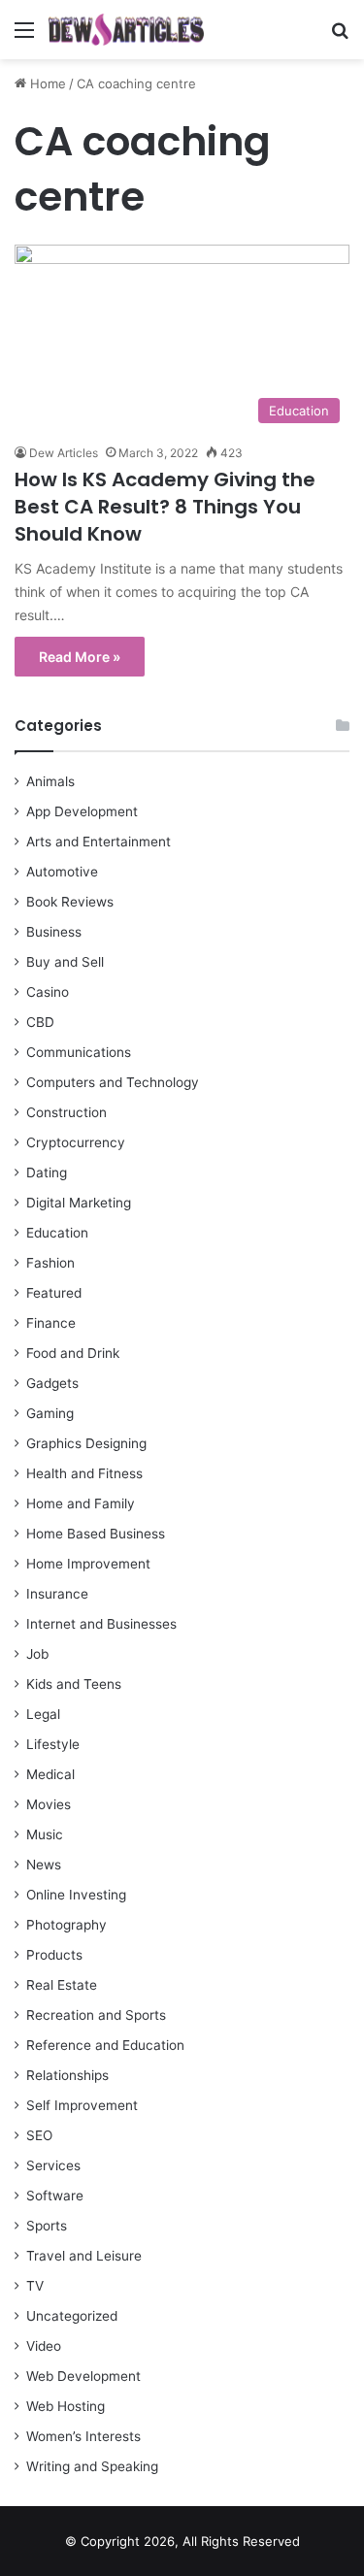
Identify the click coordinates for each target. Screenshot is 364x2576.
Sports (47, 2226)
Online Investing (76, 1895)
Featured (54, 1293)
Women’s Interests (83, 2436)
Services (53, 2165)
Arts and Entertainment (99, 842)
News (44, 1865)
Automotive (62, 872)
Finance (51, 1323)
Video (44, 2346)
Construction (66, 1112)
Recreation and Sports (96, 2015)
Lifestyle (53, 1744)
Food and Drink (73, 1353)
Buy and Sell (65, 962)
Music (45, 1834)
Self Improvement (82, 2105)
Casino (48, 992)
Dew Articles (64, 453)
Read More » (80, 657)
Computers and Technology (113, 1082)
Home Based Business (96, 1534)
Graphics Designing (86, 1443)
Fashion (50, 1263)
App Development (82, 811)
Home (46, 83)
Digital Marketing (79, 1203)
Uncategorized (72, 2316)
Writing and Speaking (92, 2466)
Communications (79, 1052)
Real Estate (62, 1985)
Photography (66, 1925)
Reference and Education (105, 2045)
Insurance (57, 1594)
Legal (43, 1714)
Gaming (50, 1413)
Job (37, 1654)
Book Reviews (70, 902)
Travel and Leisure (84, 2256)
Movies (49, 1804)
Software (55, 2196)
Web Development (83, 2376)
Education (57, 1233)
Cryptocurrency (76, 1142)
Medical (50, 1774)
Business (54, 932)
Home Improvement (88, 1564)
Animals (50, 781)
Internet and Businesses (101, 1624)
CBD (40, 1022)
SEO (39, 2135)
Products (54, 1955)
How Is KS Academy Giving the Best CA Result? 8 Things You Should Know (165, 507)
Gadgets (52, 1383)
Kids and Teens (74, 1684)
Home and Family (81, 1503)
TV (35, 2286)
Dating (47, 1172)
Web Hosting (66, 2406)
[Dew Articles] (126, 30)
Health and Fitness (84, 1473)
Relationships (67, 2075)
